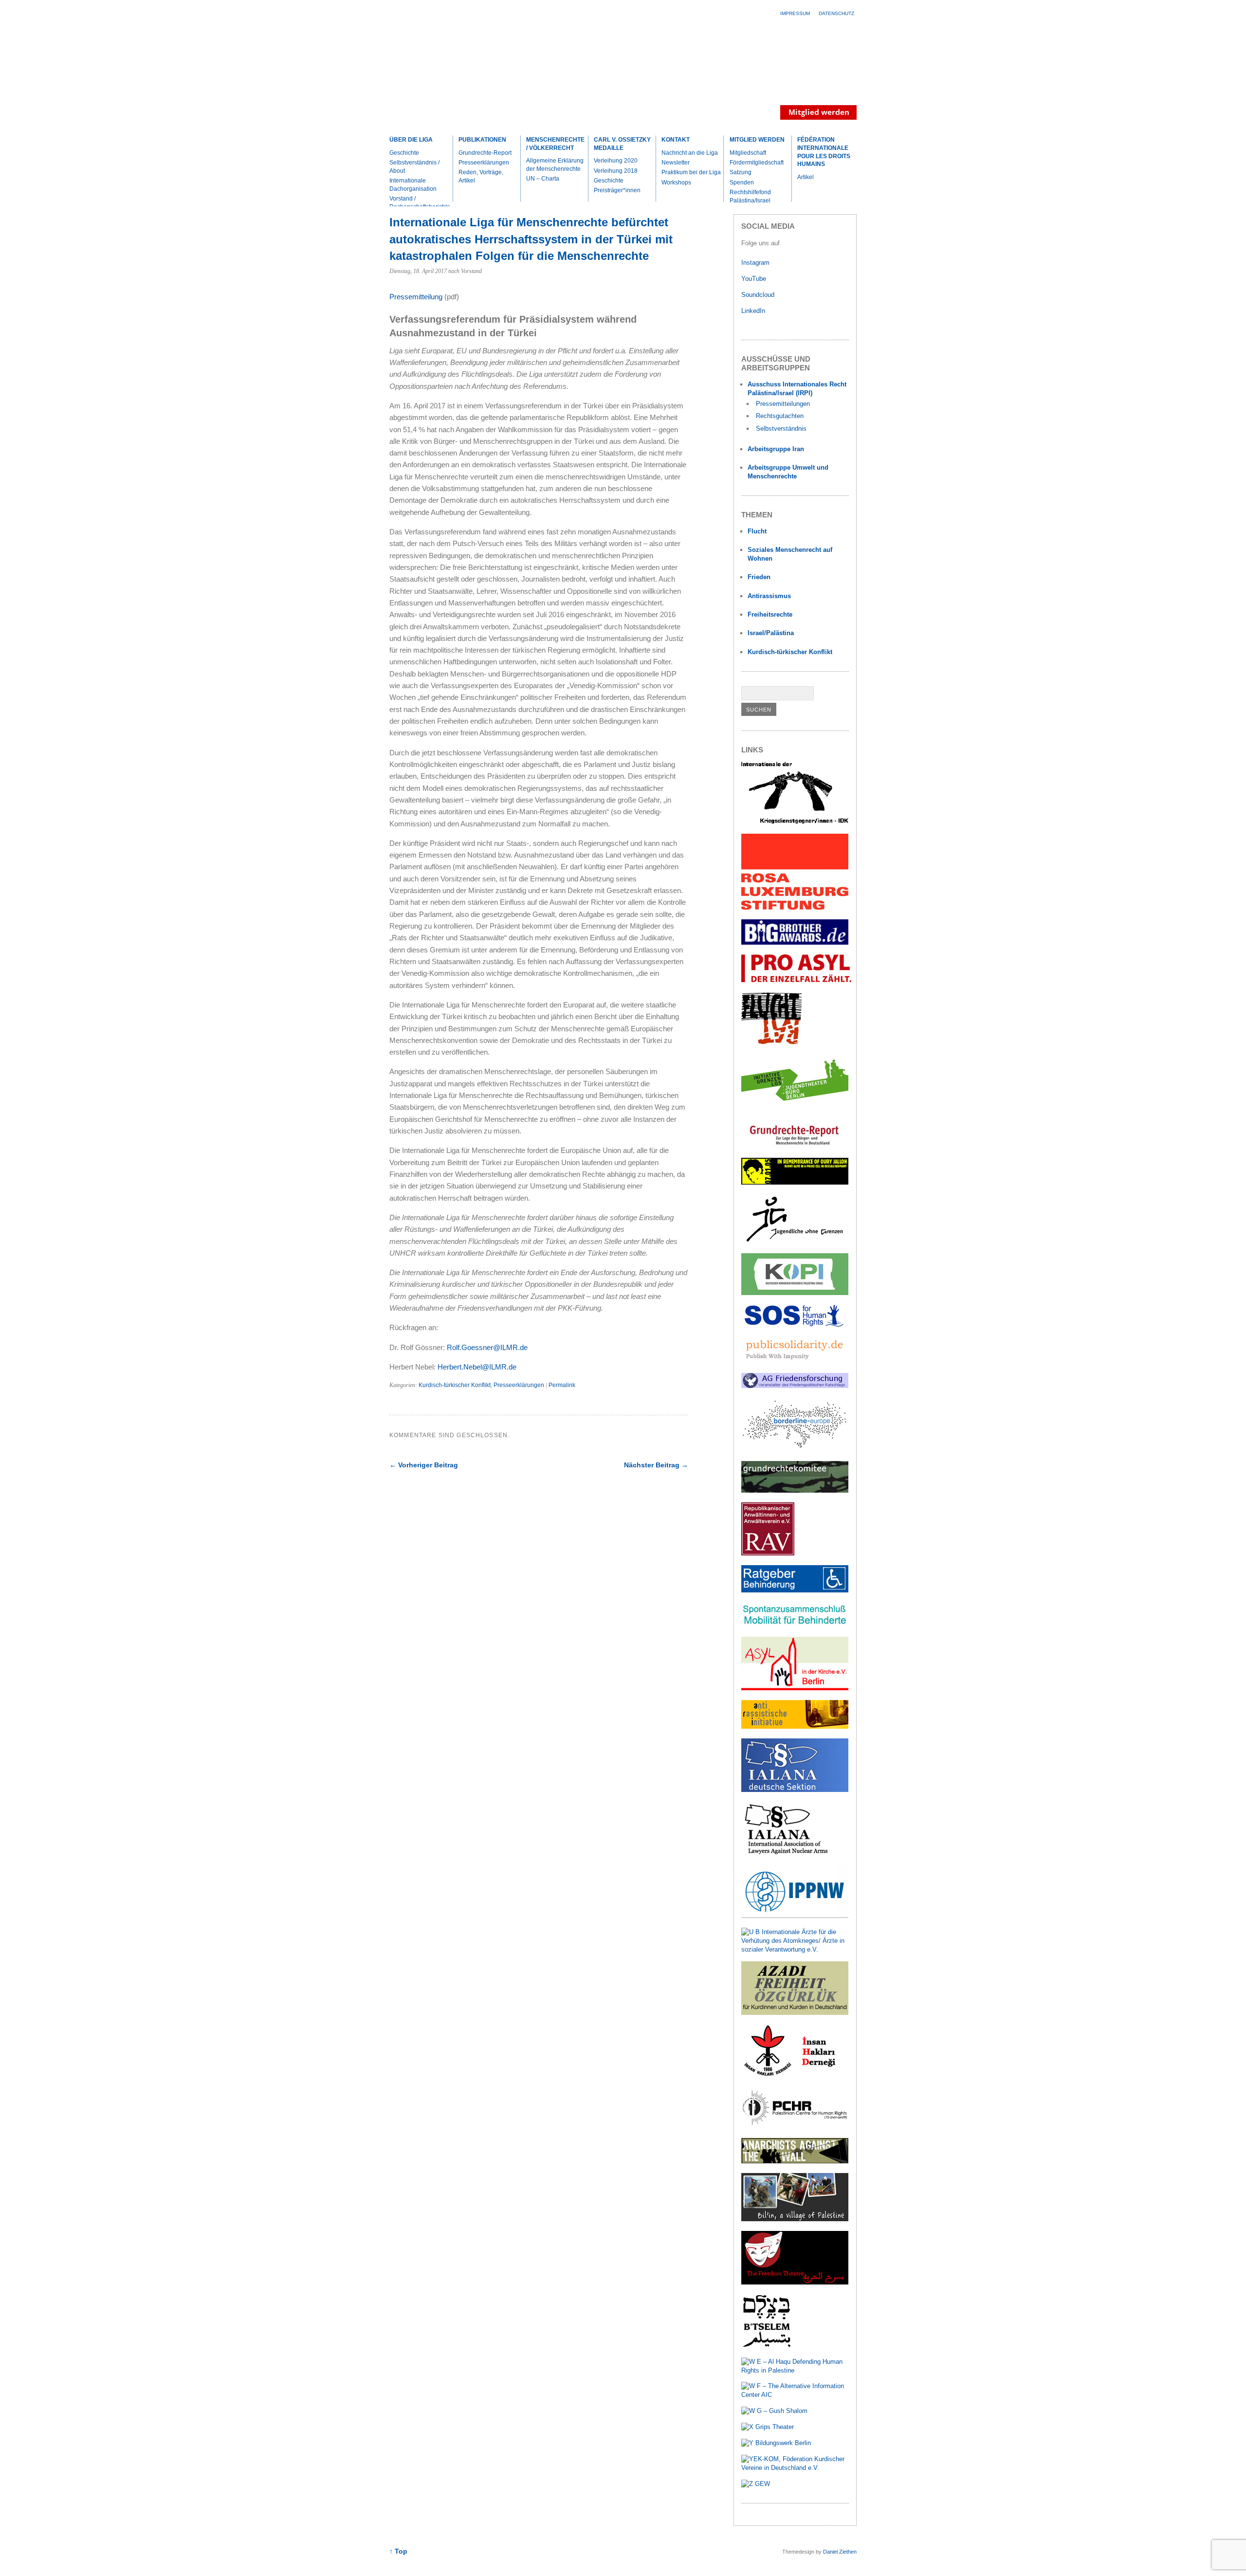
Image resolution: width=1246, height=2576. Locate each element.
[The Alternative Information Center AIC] (795, 2395)
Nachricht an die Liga (690, 153)
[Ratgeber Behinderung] (795, 1590)
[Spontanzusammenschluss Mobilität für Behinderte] (795, 1625)
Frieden (759, 577)
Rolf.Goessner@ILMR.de (487, 1347)
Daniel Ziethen (840, 2552)
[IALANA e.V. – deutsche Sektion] (795, 1790)
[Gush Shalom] (774, 2411)
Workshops (676, 183)
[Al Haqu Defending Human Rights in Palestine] (795, 2370)
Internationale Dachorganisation (413, 185)
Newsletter (676, 163)
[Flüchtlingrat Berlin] (772, 1043)
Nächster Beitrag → (656, 1465)
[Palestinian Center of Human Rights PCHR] (795, 2126)
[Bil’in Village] (795, 2219)
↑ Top (398, 2551)
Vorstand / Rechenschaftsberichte (420, 203)
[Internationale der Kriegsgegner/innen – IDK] (795, 822)
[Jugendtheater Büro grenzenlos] (795, 1106)
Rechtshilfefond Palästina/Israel (750, 196)
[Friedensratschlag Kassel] (795, 1386)
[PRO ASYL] (796, 980)
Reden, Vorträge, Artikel (481, 176)
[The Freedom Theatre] (795, 2282)
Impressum (795, 13)
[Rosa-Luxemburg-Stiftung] (795, 907)
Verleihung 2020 (616, 161)
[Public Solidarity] (795, 1361)
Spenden (742, 183)
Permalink (562, 1385)
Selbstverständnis (781, 429)
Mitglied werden (757, 140)
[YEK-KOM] (795, 2468)
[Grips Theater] (768, 2427)
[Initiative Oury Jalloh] (795, 1182)
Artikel (806, 177)
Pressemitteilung (416, 297)
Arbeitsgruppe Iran (776, 449)
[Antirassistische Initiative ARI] (795, 1726)
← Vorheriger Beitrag (424, 1465)
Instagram (755, 263)
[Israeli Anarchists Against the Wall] (795, 2161)
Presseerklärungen (484, 163)
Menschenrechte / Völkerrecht (555, 144)
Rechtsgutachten (780, 416)
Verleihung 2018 (616, 171)
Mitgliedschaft (748, 153)
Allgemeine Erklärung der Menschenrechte (555, 165)
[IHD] (795, 2076)
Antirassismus (769, 596)
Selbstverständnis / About (414, 167)
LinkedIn (754, 311)
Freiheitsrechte (770, 614)
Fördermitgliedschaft (757, 163)
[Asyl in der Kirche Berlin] (795, 1688)
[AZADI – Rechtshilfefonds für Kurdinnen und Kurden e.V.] (795, 2013)
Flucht (757, 531)
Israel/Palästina (771, 633)
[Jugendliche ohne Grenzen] (795, 1242)
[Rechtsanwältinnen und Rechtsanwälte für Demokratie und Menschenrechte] (768, 1553)
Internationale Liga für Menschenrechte (475, 75)
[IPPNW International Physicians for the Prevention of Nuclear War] (795, 1916)
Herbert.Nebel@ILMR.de (477, 1367)
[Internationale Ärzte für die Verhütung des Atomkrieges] (795, 1949)
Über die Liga (411, 140)
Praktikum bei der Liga (691, 172)
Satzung (741, 172)
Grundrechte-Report (485, 153)
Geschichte (404, 153)
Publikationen (482, 140)
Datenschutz (836, 13)
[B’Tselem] (767, 2346)
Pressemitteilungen (783, 404)
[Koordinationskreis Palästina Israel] (795, 1293)
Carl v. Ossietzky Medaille (622, 144)
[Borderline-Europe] (795, 1449)
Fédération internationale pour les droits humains (824, 152)
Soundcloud (759, 295)
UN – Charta (543, 179)
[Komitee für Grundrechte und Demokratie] (795, 1490)
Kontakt (676, 140)
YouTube (755, 279)
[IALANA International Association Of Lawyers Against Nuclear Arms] (795, 1853)
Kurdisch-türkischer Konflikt (455, 1385)
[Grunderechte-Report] (795, 1146)
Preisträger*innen (617, 190)
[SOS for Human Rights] (795, 1325)
